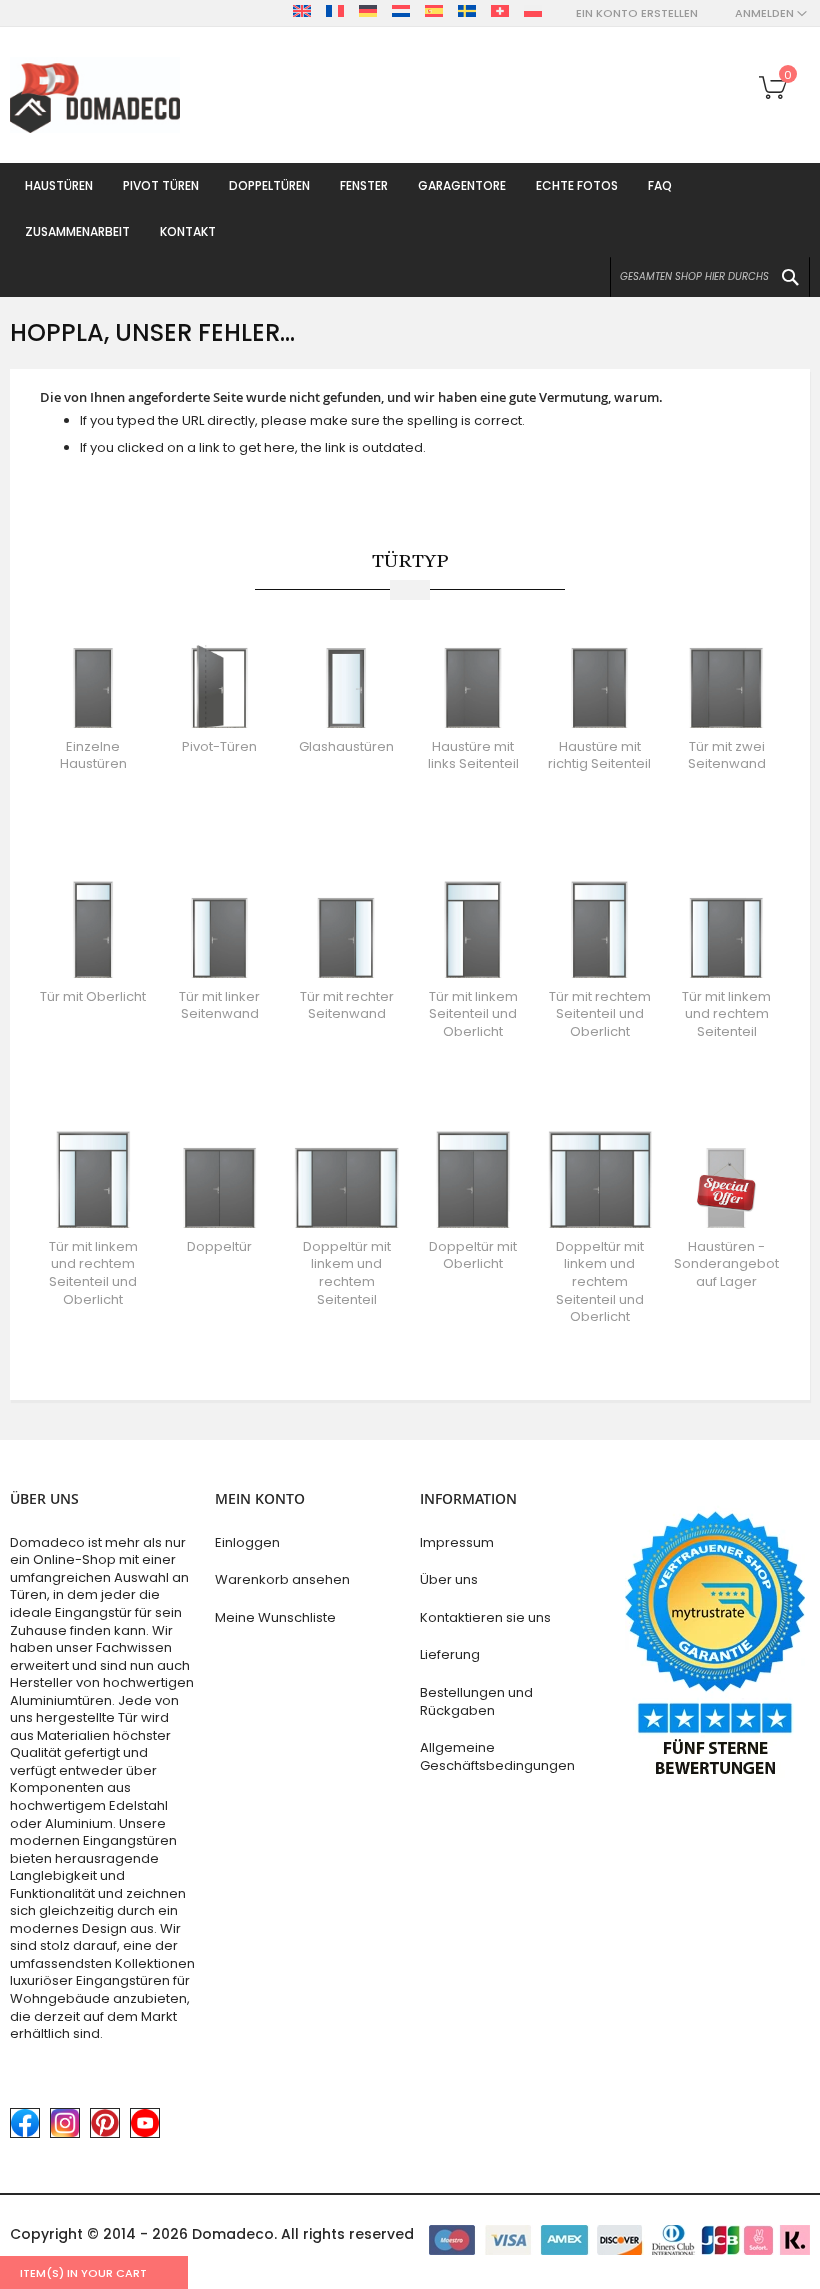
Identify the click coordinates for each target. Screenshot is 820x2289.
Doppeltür (219, 1246)
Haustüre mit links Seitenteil (473, 755)
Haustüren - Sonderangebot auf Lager (726, 1264)
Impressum (457, 1542)
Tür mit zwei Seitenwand (727, 755)
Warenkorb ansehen (282, 1579)
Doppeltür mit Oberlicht (473, 1255)
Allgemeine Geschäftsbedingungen (497, 1756)
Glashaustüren (346, 746)
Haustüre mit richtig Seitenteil (599, 755)
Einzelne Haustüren (93, 755)
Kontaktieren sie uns (485, 1617)
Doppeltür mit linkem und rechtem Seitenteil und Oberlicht (600, 1281)
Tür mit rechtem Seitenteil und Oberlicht (600, 1014)
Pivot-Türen (219, 746)
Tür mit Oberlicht (93, 996)
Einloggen (247, 1542)
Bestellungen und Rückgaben (476, 1701)
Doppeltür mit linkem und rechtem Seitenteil (347, 1273)
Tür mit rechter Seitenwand (347, 1005)
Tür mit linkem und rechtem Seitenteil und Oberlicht (93, 1273)
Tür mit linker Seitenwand (219, 1005)
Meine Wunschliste (275, 1617)
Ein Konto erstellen (637, 13)
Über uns (449, 1579)
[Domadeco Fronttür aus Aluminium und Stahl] (95, 95)
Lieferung (450, 1654)
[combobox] (710, 277)
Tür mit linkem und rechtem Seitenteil (726, 1014)
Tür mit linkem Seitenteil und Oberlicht (473, 1014)
